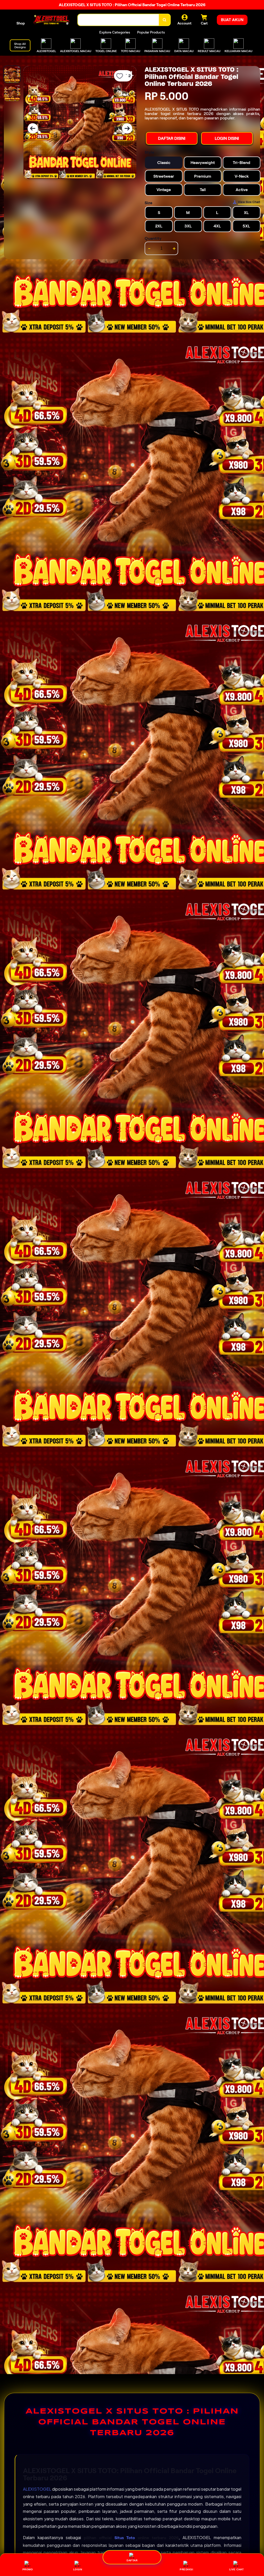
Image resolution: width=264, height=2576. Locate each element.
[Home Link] (51, 20)
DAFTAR (132, 2560)
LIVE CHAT (237, 2569)
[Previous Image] (33, 128)
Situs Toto (125, 2538)
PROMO (28, 2569)
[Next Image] (127, 128)
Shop (21, 23)
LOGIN (78, 2569)
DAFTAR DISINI (172, 138)
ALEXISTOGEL (37, 2489)
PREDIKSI (186, 2569)
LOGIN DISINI (227, 138)
